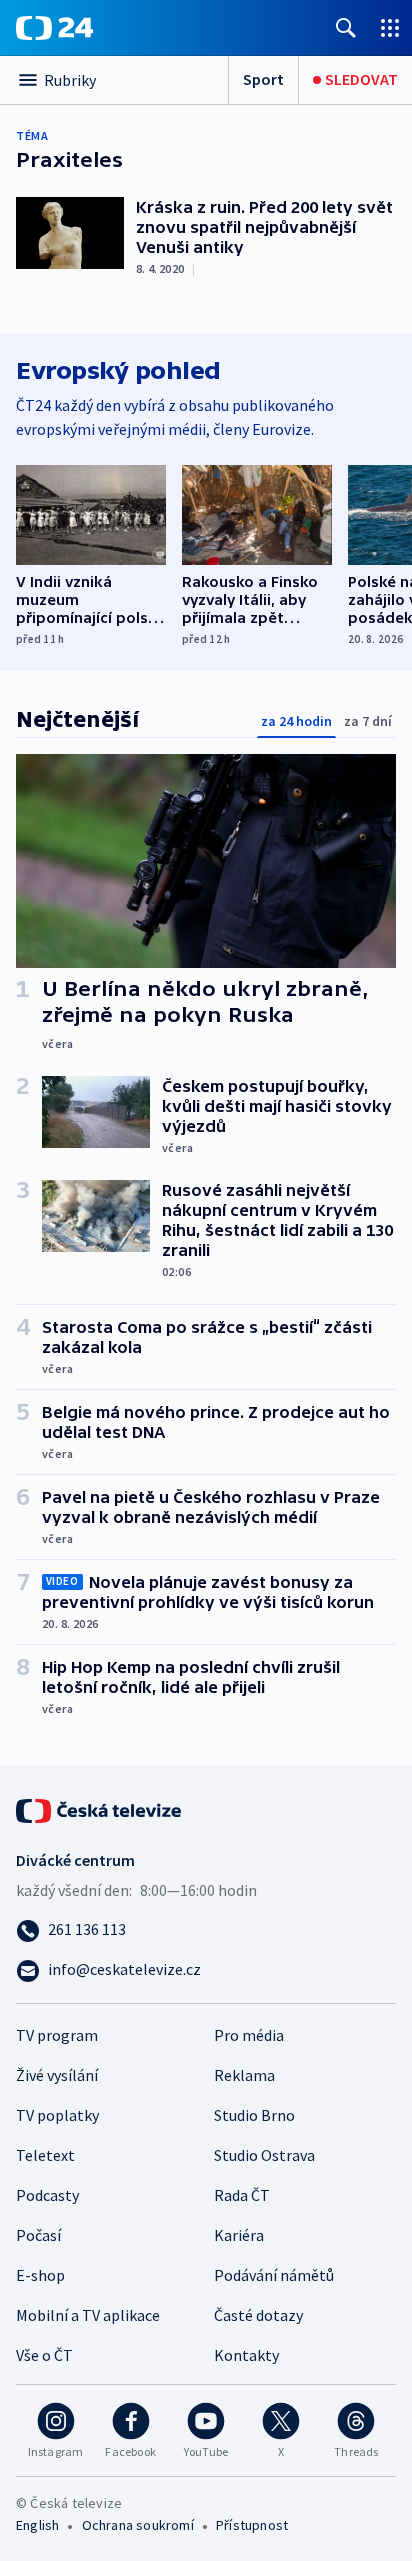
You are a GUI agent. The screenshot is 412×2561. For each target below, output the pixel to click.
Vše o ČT (44, 2355)
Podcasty (47, 2195)
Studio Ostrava (264, 2155)
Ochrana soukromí (138, 2525)
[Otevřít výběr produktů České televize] (390, 27)
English (37, 2525)
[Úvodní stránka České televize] (100, 1809)
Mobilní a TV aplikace (88, 2315)
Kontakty (246, 2355)
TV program (57, 2035)
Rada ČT (242, 2195)
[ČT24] (54, 28)
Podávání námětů (274, 2275)
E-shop (40, 2275)
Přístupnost (252, 2525)
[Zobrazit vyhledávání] (346, 27)
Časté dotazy (258, 2315)
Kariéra (239, 2235)
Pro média (249, 2035)
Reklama (244, 2075)
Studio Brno (254, 2115)
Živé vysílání (57, 2075)
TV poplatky (57, 2115)
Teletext (45, 2155)
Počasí (38, 2235)
